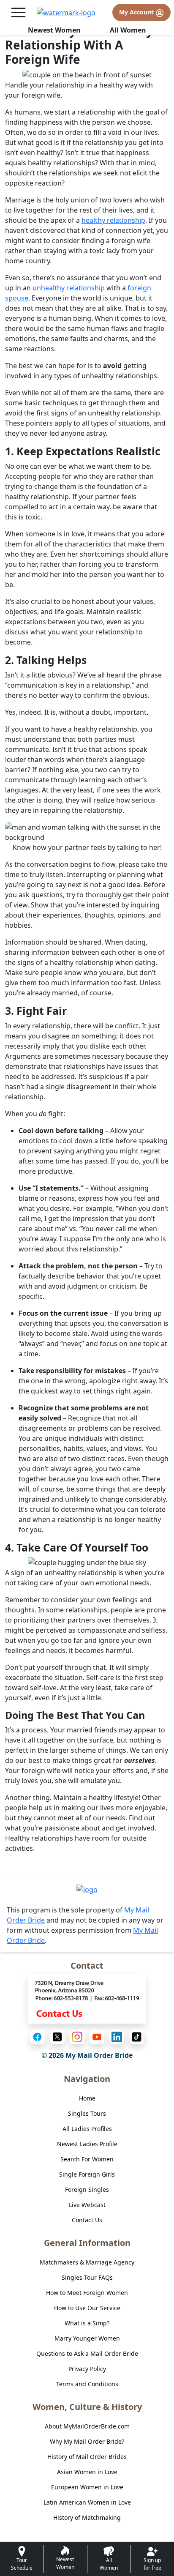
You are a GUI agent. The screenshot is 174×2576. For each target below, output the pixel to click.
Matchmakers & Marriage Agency (87, 2262)
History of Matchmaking (87, 2517)
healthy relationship (113, 220)
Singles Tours (87, 2113)
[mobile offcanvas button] (18, 12)
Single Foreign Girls (87, 2174)
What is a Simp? (87, 2323)
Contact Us (87, 2220)
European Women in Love (87, 2487)
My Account (137, 12)
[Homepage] (66, 13)
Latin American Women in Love (87, 2502)
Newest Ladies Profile (87, 2144)
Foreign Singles (87, 2189)
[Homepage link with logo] (87, 1889)
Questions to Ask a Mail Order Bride (87, 2353)
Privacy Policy (87, 2369)
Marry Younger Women (87, 2338)
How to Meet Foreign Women (87, 2293)
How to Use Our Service (87, 2308)
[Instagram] (77, 2037)
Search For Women (87, 2159)
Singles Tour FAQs (87, 2277)
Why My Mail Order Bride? (87, 2441)
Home (87, 2098)
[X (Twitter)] (57, 2037)
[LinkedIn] (117, 2037)
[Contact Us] (87, 1998)
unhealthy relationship (69, 288)
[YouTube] (97, 2037)
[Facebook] (37, 2037)
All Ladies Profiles (87, 2129)
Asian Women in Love (87, 2472)
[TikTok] (137, 2037)
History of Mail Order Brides (87, 2457)
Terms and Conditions (87, 2384)
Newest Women (54, 30)
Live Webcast (87, 2205)
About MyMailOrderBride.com (87, 2426)
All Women (128, 30)
